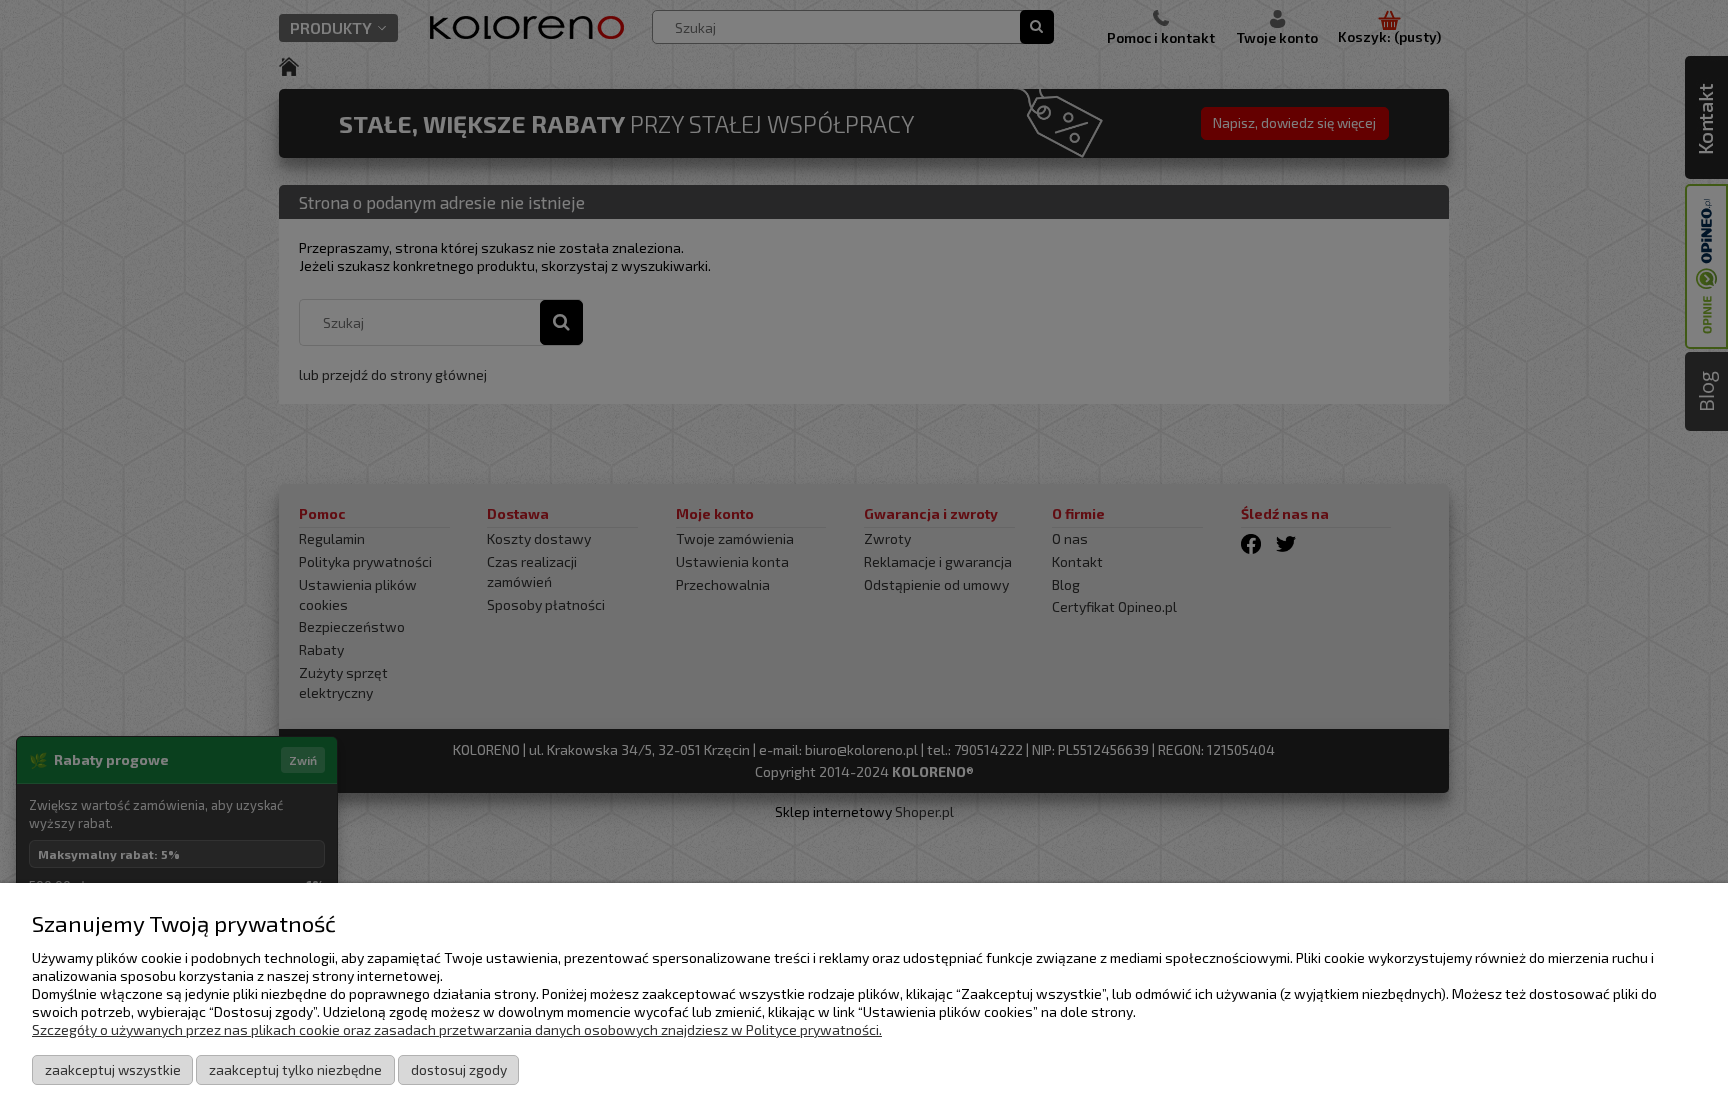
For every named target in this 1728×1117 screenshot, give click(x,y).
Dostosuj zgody (459, 1069)
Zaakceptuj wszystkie (113, 1069)
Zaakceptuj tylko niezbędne (295, 1069)
